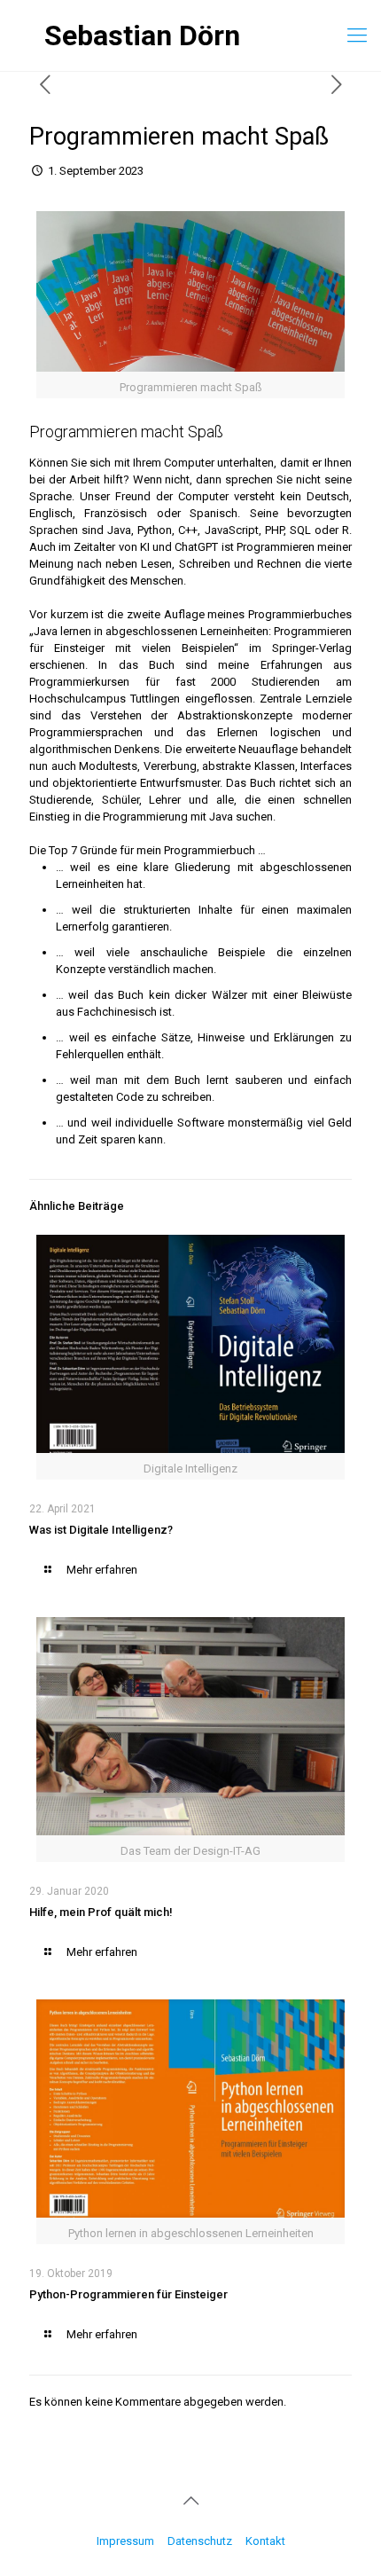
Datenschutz (200, 2541)
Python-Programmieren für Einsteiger (128, 2294)
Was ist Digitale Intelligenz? (101, 1530)
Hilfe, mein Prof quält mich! (101, 1912)
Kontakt (265, 2541)
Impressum (125, 2541)
